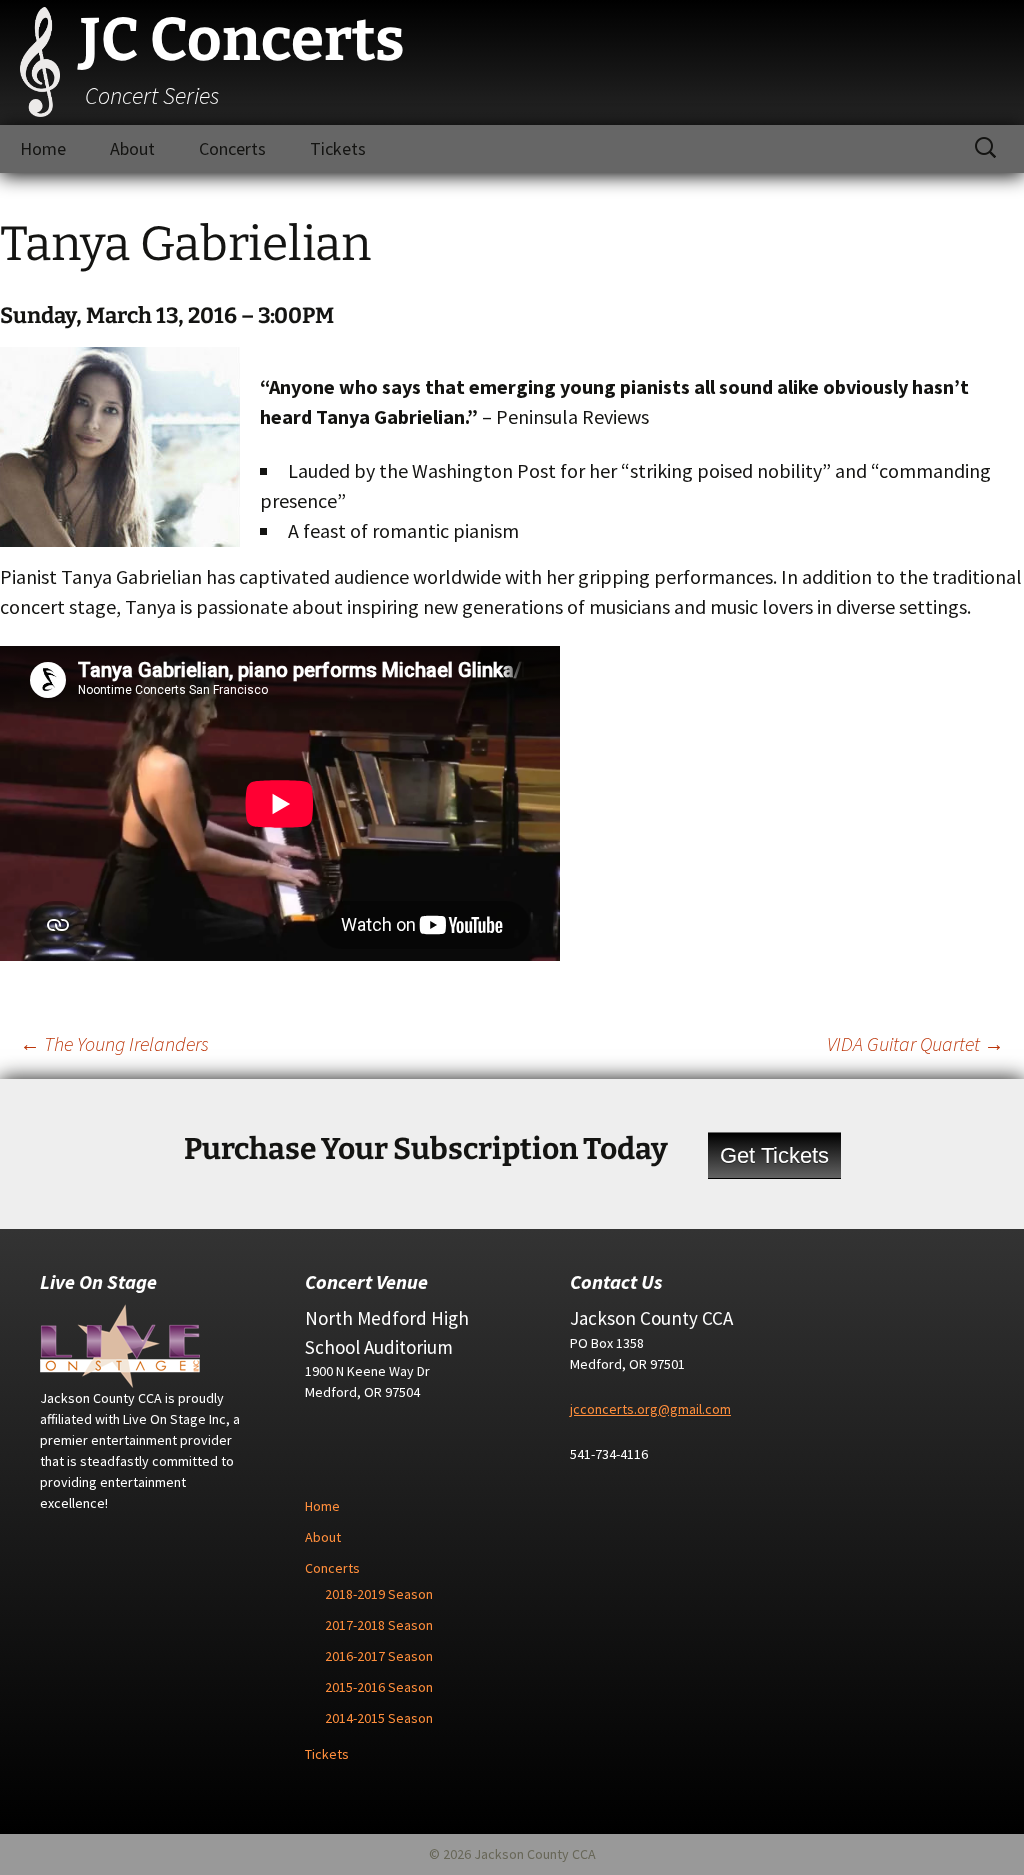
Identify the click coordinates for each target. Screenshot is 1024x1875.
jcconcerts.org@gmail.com (650, 1409)
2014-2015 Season (379, 1718)
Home (43, 148)
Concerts (232, 148)
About (132, 148)
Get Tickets (774, 1155)
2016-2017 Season (379, 1656)
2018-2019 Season (379, 1594)
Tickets (338, 148)
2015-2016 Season (379, 1687)
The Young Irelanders (114, 1043)
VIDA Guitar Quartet (915, 1043)
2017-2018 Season (379, 1625)
